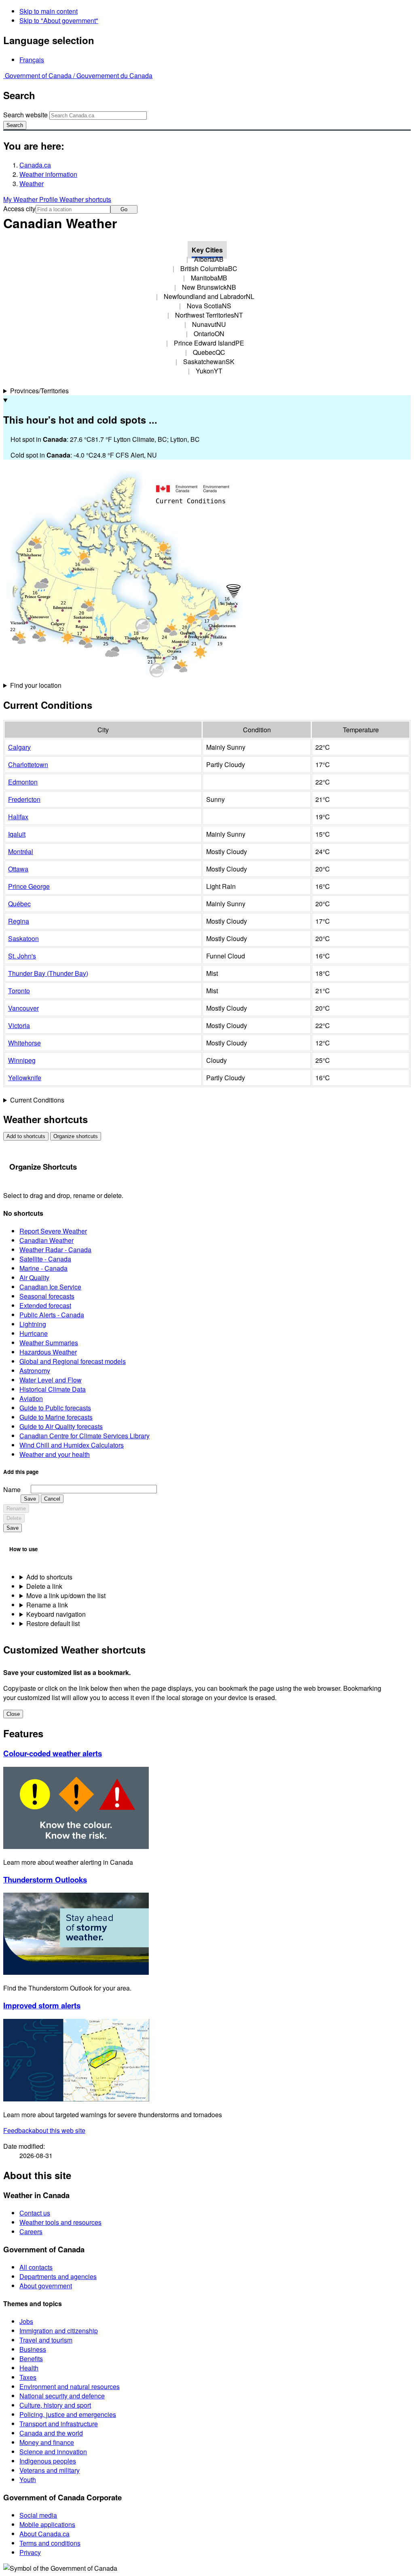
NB (209, 287)
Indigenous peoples (48, 2461)
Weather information (48, 174)
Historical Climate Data (53, 1389)
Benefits (31, 2359)
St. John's (22, 956)
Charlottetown (28, 764)
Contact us (35, 2213)
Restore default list (53, 1623)
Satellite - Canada (45, 1259)
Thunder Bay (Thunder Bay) (48, 973)
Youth (28, 2480)
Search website (25, 115)
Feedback (44, 2130)
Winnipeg (22, 1060)
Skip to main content (49, 11)
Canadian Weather (46, 1240)
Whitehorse (24, 1043)
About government (46, 2286)
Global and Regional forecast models (73, 1361)
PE (209, 343)
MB (209, 278)
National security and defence (62, 2396)
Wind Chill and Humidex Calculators (72, 1445)
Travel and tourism (46, 2340)
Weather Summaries (49, 1343)
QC (209, 352)
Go (124, 209)
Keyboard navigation (56, 1614)
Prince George (29, 886)
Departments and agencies (58, 2276)
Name (12, 1489)
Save (30, 1499)
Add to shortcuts (26, 1136)
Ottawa (18, 869)
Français (32, 60)
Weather (32, 183)
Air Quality (34, 1277)
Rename (16, 1508)
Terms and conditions (50, 2543)
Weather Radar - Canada (55, 1250)
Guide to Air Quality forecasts (61, 1426)
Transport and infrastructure (59, 2424)
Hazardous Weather (48, 1352)
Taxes (28, 2377)
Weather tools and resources (60, 2222)
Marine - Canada (43, 1268)
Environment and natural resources (70, 2386)
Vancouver (23, 1008)
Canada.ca (35, 165)
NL (209, 296)
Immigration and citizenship (59, 2331)
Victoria (19, 1025)
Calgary (19, 747)
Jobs (26, 2321)
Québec (19, 904)
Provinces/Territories (39, 391)
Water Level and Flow (51, 1380)
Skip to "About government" (59, 20)
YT (209, 371)
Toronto (19, 991)
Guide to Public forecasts (55, 1408)
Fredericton (24, 799)
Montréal (21, 851)
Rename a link (47, 1605)
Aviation (31, 1398)
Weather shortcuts (85, 199)
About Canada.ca (44, 2534)
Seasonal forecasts (47, 1296)
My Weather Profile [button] (31, 199)
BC (209, 268)
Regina (19, 921)
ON (209, 334)
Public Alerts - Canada (52, 1315)
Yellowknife (25, 1078)
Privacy (30, 2552)
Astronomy (35, 1371)
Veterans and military (50, 2470)
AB (209, 259)
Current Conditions (37, 1100)
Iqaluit (17, 834)
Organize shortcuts (76, 1136)
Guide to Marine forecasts (56, 1417)
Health (29, 2368)
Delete (14, 1518)
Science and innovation (53, 2452)
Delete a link (44, 1586)
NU (209, 324)
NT (209, 315)
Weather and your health (55, 1454)
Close (13, 1714)
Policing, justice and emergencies (68, 2414)
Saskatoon (23, 938)
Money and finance (47, 2442)
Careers (31, 2231)
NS (209, 306)
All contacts (36, 2267)
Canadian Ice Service (50, 1287)
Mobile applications (47, 2524)
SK (209, 361)
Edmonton (23, 782)
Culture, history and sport (55, 2405)
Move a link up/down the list (66, 1595)
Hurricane (34, 1333)
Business (33, 2349)
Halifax (18, 817)
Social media (38, 2515)
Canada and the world (51, 2433)
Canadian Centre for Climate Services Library (84, 1436)
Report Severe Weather (53, 1231)
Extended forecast (45, 1305)
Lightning (33, 1324)
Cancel (52, 1499)
